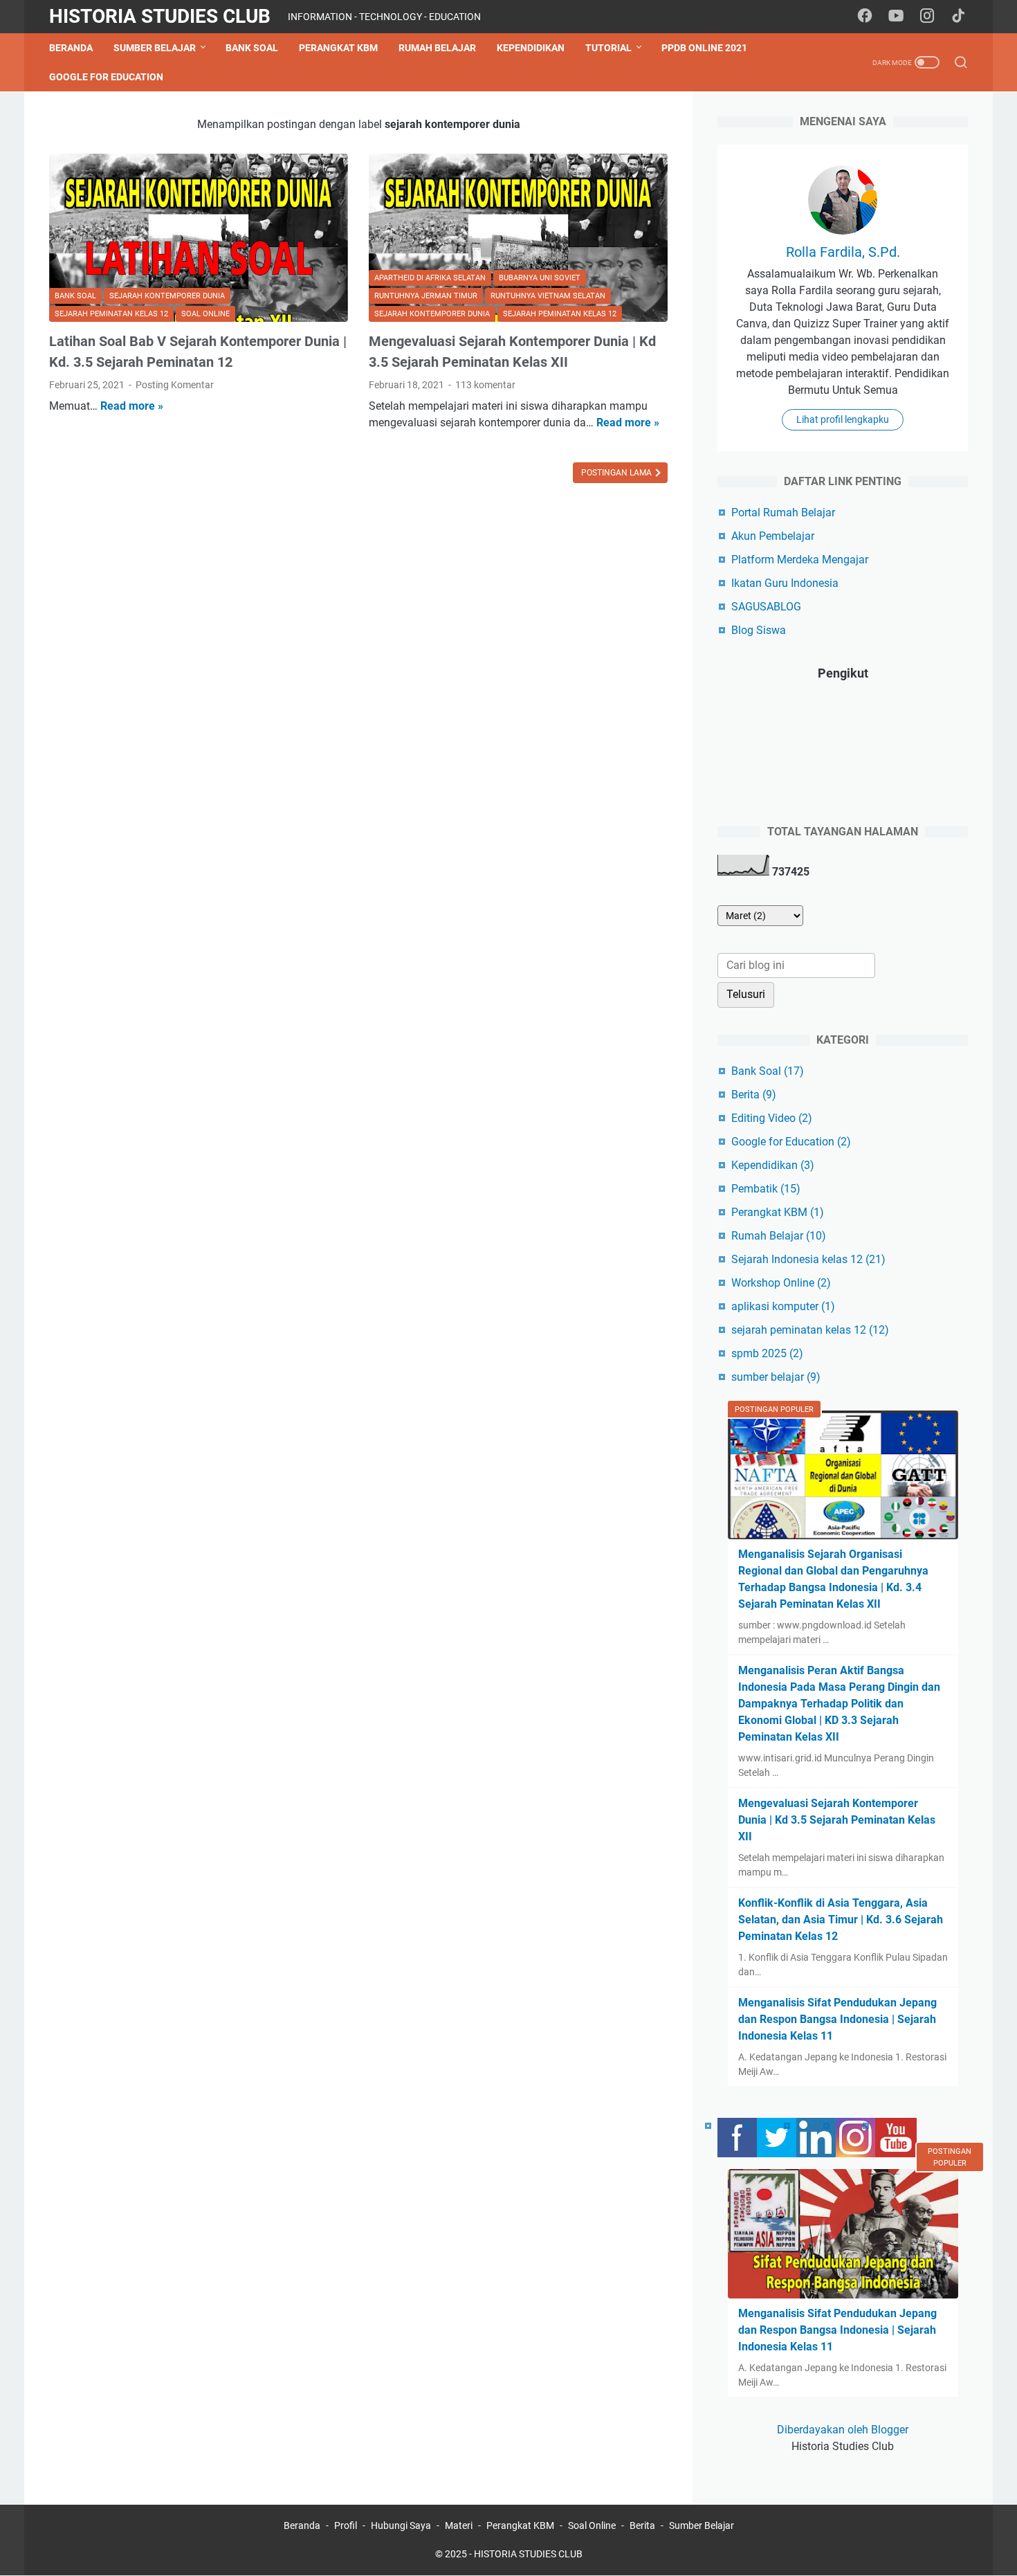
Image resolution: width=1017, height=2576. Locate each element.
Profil (346, 2525)
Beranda (71, 48)
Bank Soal (252, 48)
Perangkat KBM (338, 48)
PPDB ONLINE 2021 (704, 48)
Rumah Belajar (437, 48)
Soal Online (592, 2525)
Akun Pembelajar (773, 536)
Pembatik (766, 1189)
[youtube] (896, 17)
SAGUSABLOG (766, 607)
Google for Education (106, 77)
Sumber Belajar (155, 48)
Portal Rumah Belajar (783, 513)
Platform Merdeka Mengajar (800, 560)
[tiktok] (958, 17)
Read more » (132, 406)
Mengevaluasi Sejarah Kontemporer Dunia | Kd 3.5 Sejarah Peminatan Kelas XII (837, 1820)
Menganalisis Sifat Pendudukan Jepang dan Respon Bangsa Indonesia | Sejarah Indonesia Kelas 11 (837, 2019)
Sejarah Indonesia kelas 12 (808, 1259)
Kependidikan (531, 48)
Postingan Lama (617, 473)
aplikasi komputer (783, 1306)
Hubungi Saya (401, 2525)
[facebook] (865, 17)
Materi (459, 2525)
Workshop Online (781, 1283)
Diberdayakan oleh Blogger (843, 2430)
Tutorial (608, 48)
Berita (754, 1095)
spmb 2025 (767, 1353)
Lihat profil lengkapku (843, 419)
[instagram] (927, 17)
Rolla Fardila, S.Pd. (843, 252)
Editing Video (772, 1118)
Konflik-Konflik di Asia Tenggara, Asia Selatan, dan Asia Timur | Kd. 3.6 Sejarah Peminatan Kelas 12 (841, 1920)
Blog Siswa (759, 630)
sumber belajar (776, 1377)
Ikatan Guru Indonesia (785, 583)
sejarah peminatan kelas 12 (810, 1330)
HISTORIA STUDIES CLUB (160, 16)
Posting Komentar (175, 385)
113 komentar (485, 385)
